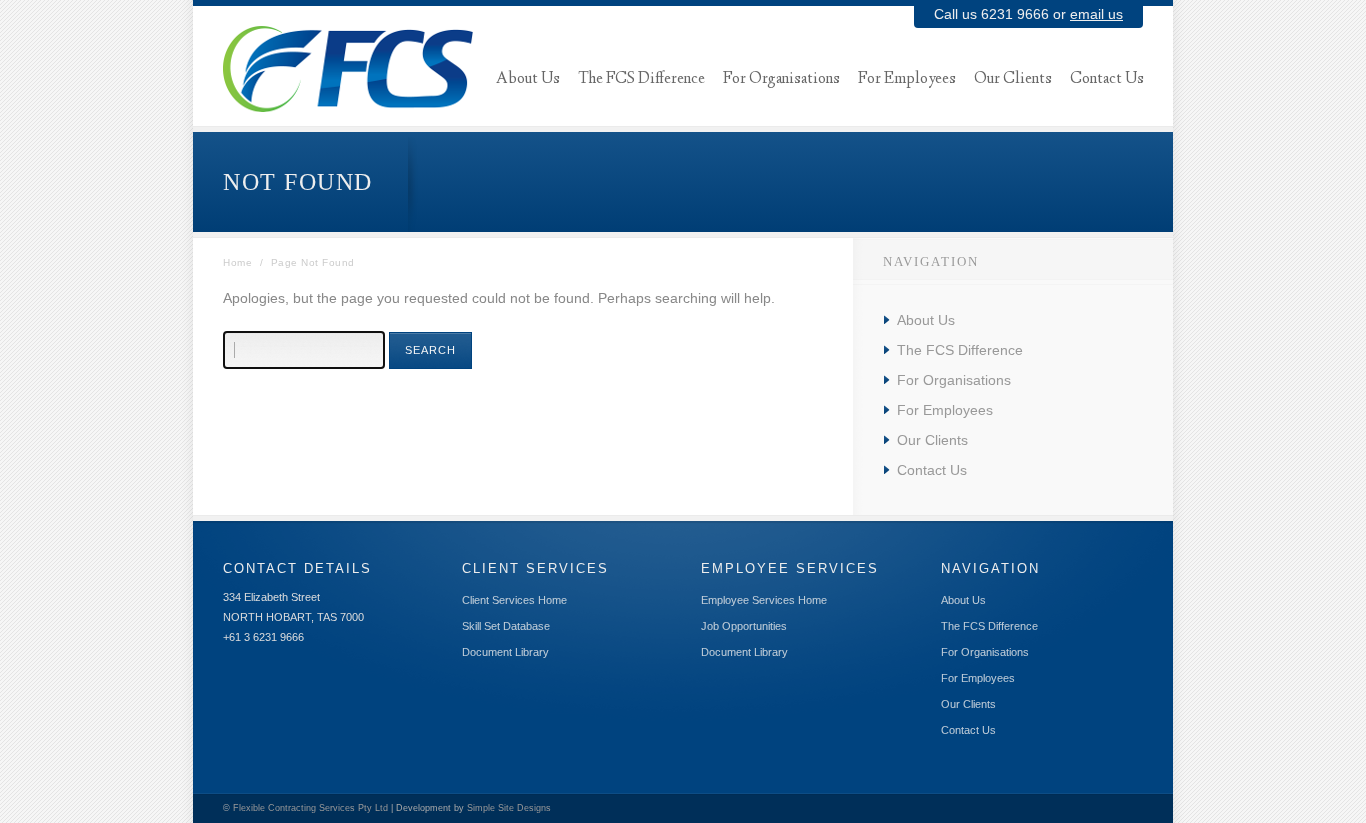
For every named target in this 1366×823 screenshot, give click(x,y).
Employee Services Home (764, 600)
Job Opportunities (744, 626)
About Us (926, 320)
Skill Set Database (506, 626)
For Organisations (954, 380)
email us (1096, 14)
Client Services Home (514, 600)
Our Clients (932, 440)
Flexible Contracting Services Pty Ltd (310, 808)
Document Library (505, 652)
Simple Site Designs (509, 808)
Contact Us (932, 470)
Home (237, 262)
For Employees (945, 410)
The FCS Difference (960, 350)
